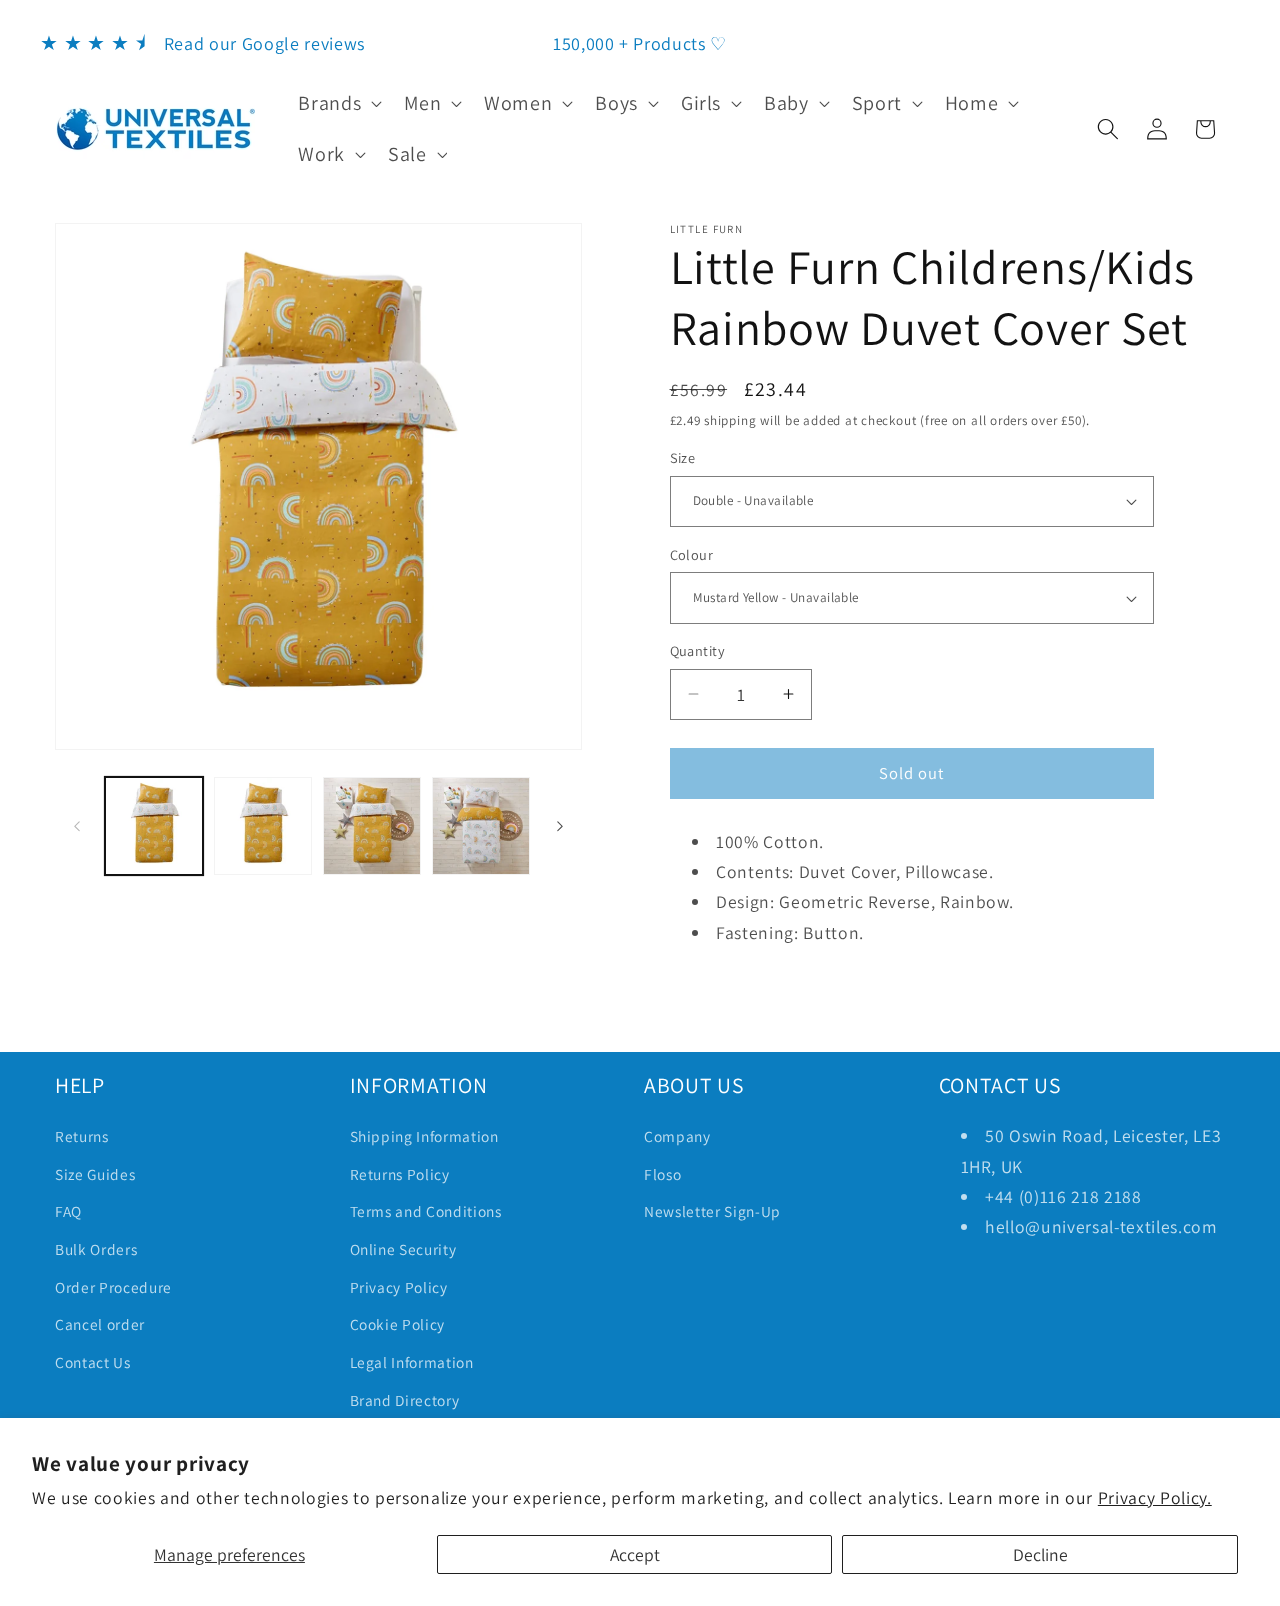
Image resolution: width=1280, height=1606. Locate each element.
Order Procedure (113, 1287)
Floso (662, 1174)
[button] (338, 103)
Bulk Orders (96, 1249)
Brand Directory (405, 1400)
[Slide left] (77, 826)
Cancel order (100, 1324)
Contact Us (93, 1362)
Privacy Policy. (1155, 1497)
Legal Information (412, 1362)
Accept (635, 1554)
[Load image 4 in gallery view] (481, 826)
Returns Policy (400, 1174)
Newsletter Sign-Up (712, 1211)
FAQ (68, 1211)
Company (677, 1136)
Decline (1040, 1554)
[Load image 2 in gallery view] (263, 826)
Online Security (403, 1249)
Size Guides (95, 1174)
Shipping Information (424, 1136)
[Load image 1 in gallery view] (154, 826)
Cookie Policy (398, 1324)
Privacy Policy (399, 1287)
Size (683, 457)
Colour (692, 554)
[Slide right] (560, 826)
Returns (82, 1136)
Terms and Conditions (426, 1211)
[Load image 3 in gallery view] (372, 826)
